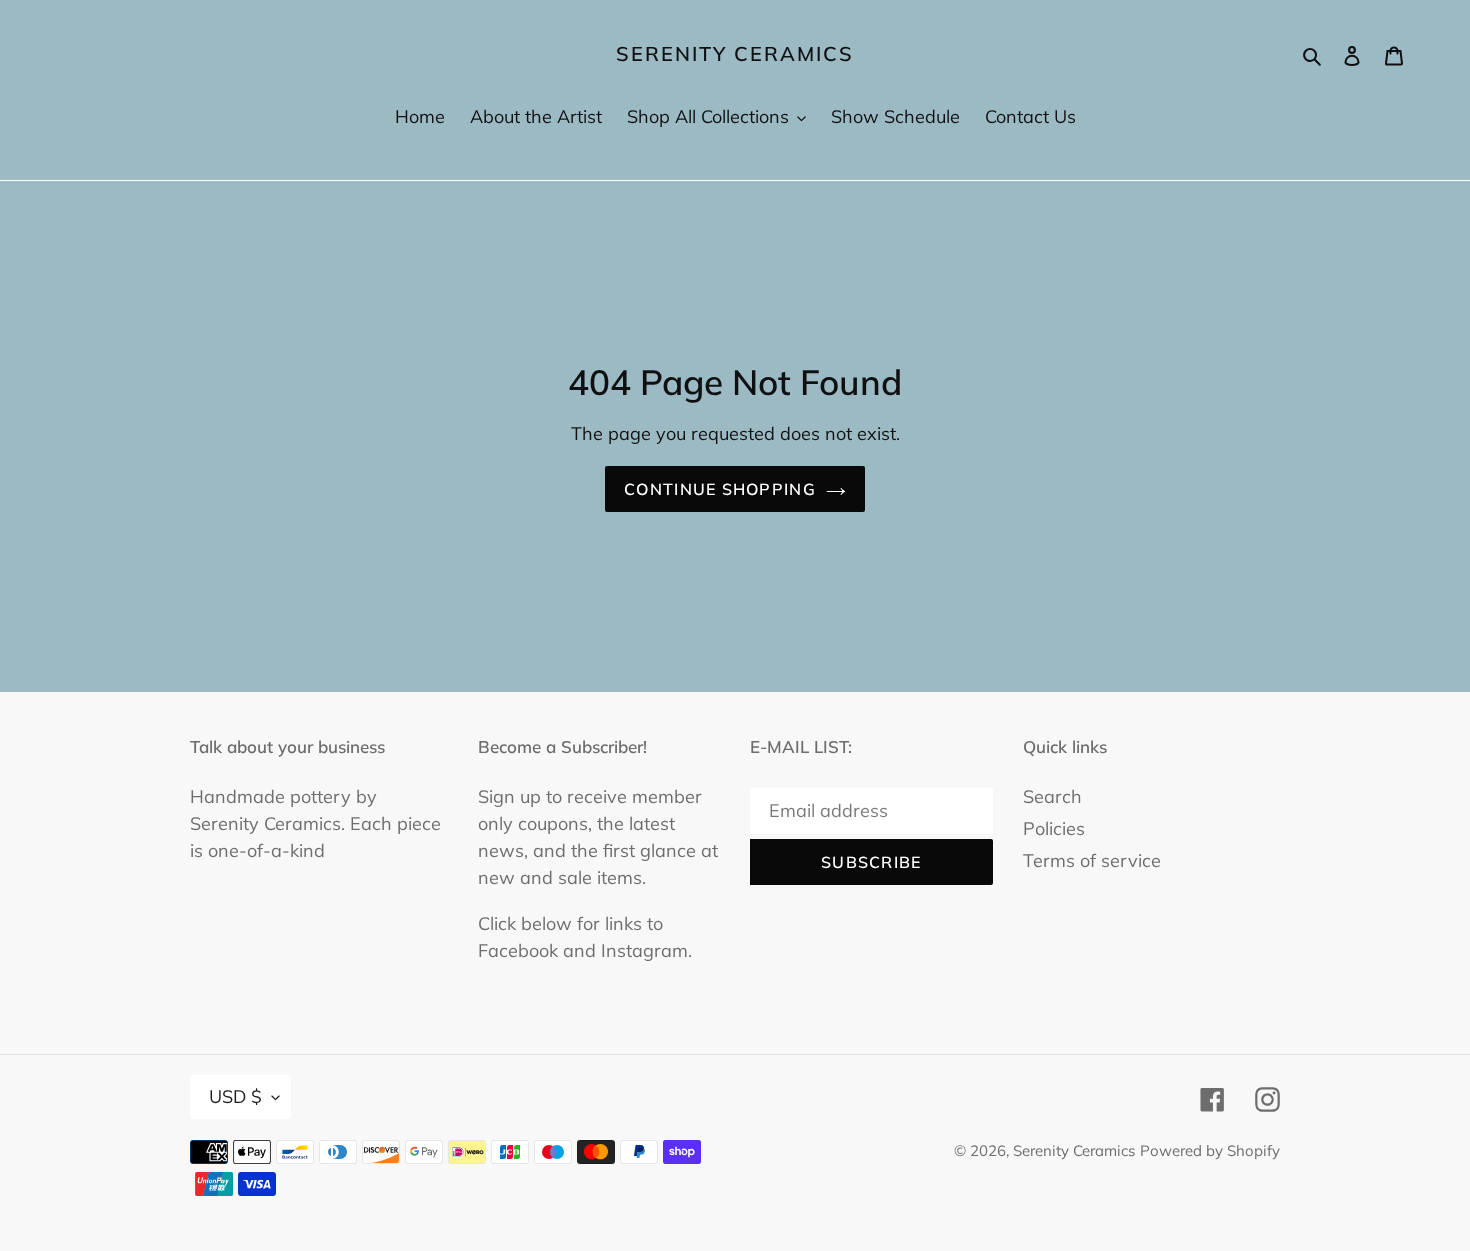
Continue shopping (720, 489)
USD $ (235, 1096)
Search (1052, 796)
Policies (1054, 828)
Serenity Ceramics (735, 54)
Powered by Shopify (1210, 1150)
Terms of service (1092, 860)
